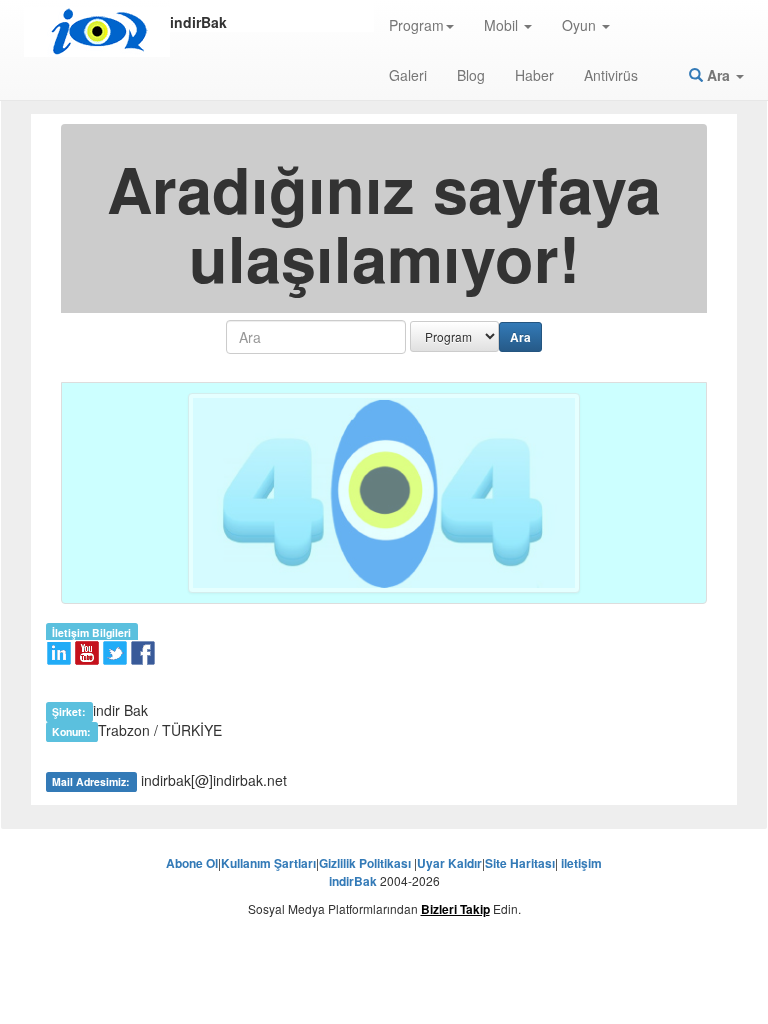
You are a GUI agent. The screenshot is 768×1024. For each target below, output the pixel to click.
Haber (534, 75)
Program (416, 25)
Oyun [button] (581, 25)
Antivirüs (611, 75)
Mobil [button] (503, 25)
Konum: (71, 731)
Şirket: (69, 711)
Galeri (408, 75)
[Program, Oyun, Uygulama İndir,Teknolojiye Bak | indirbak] (97, 32)
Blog (471, 75)
